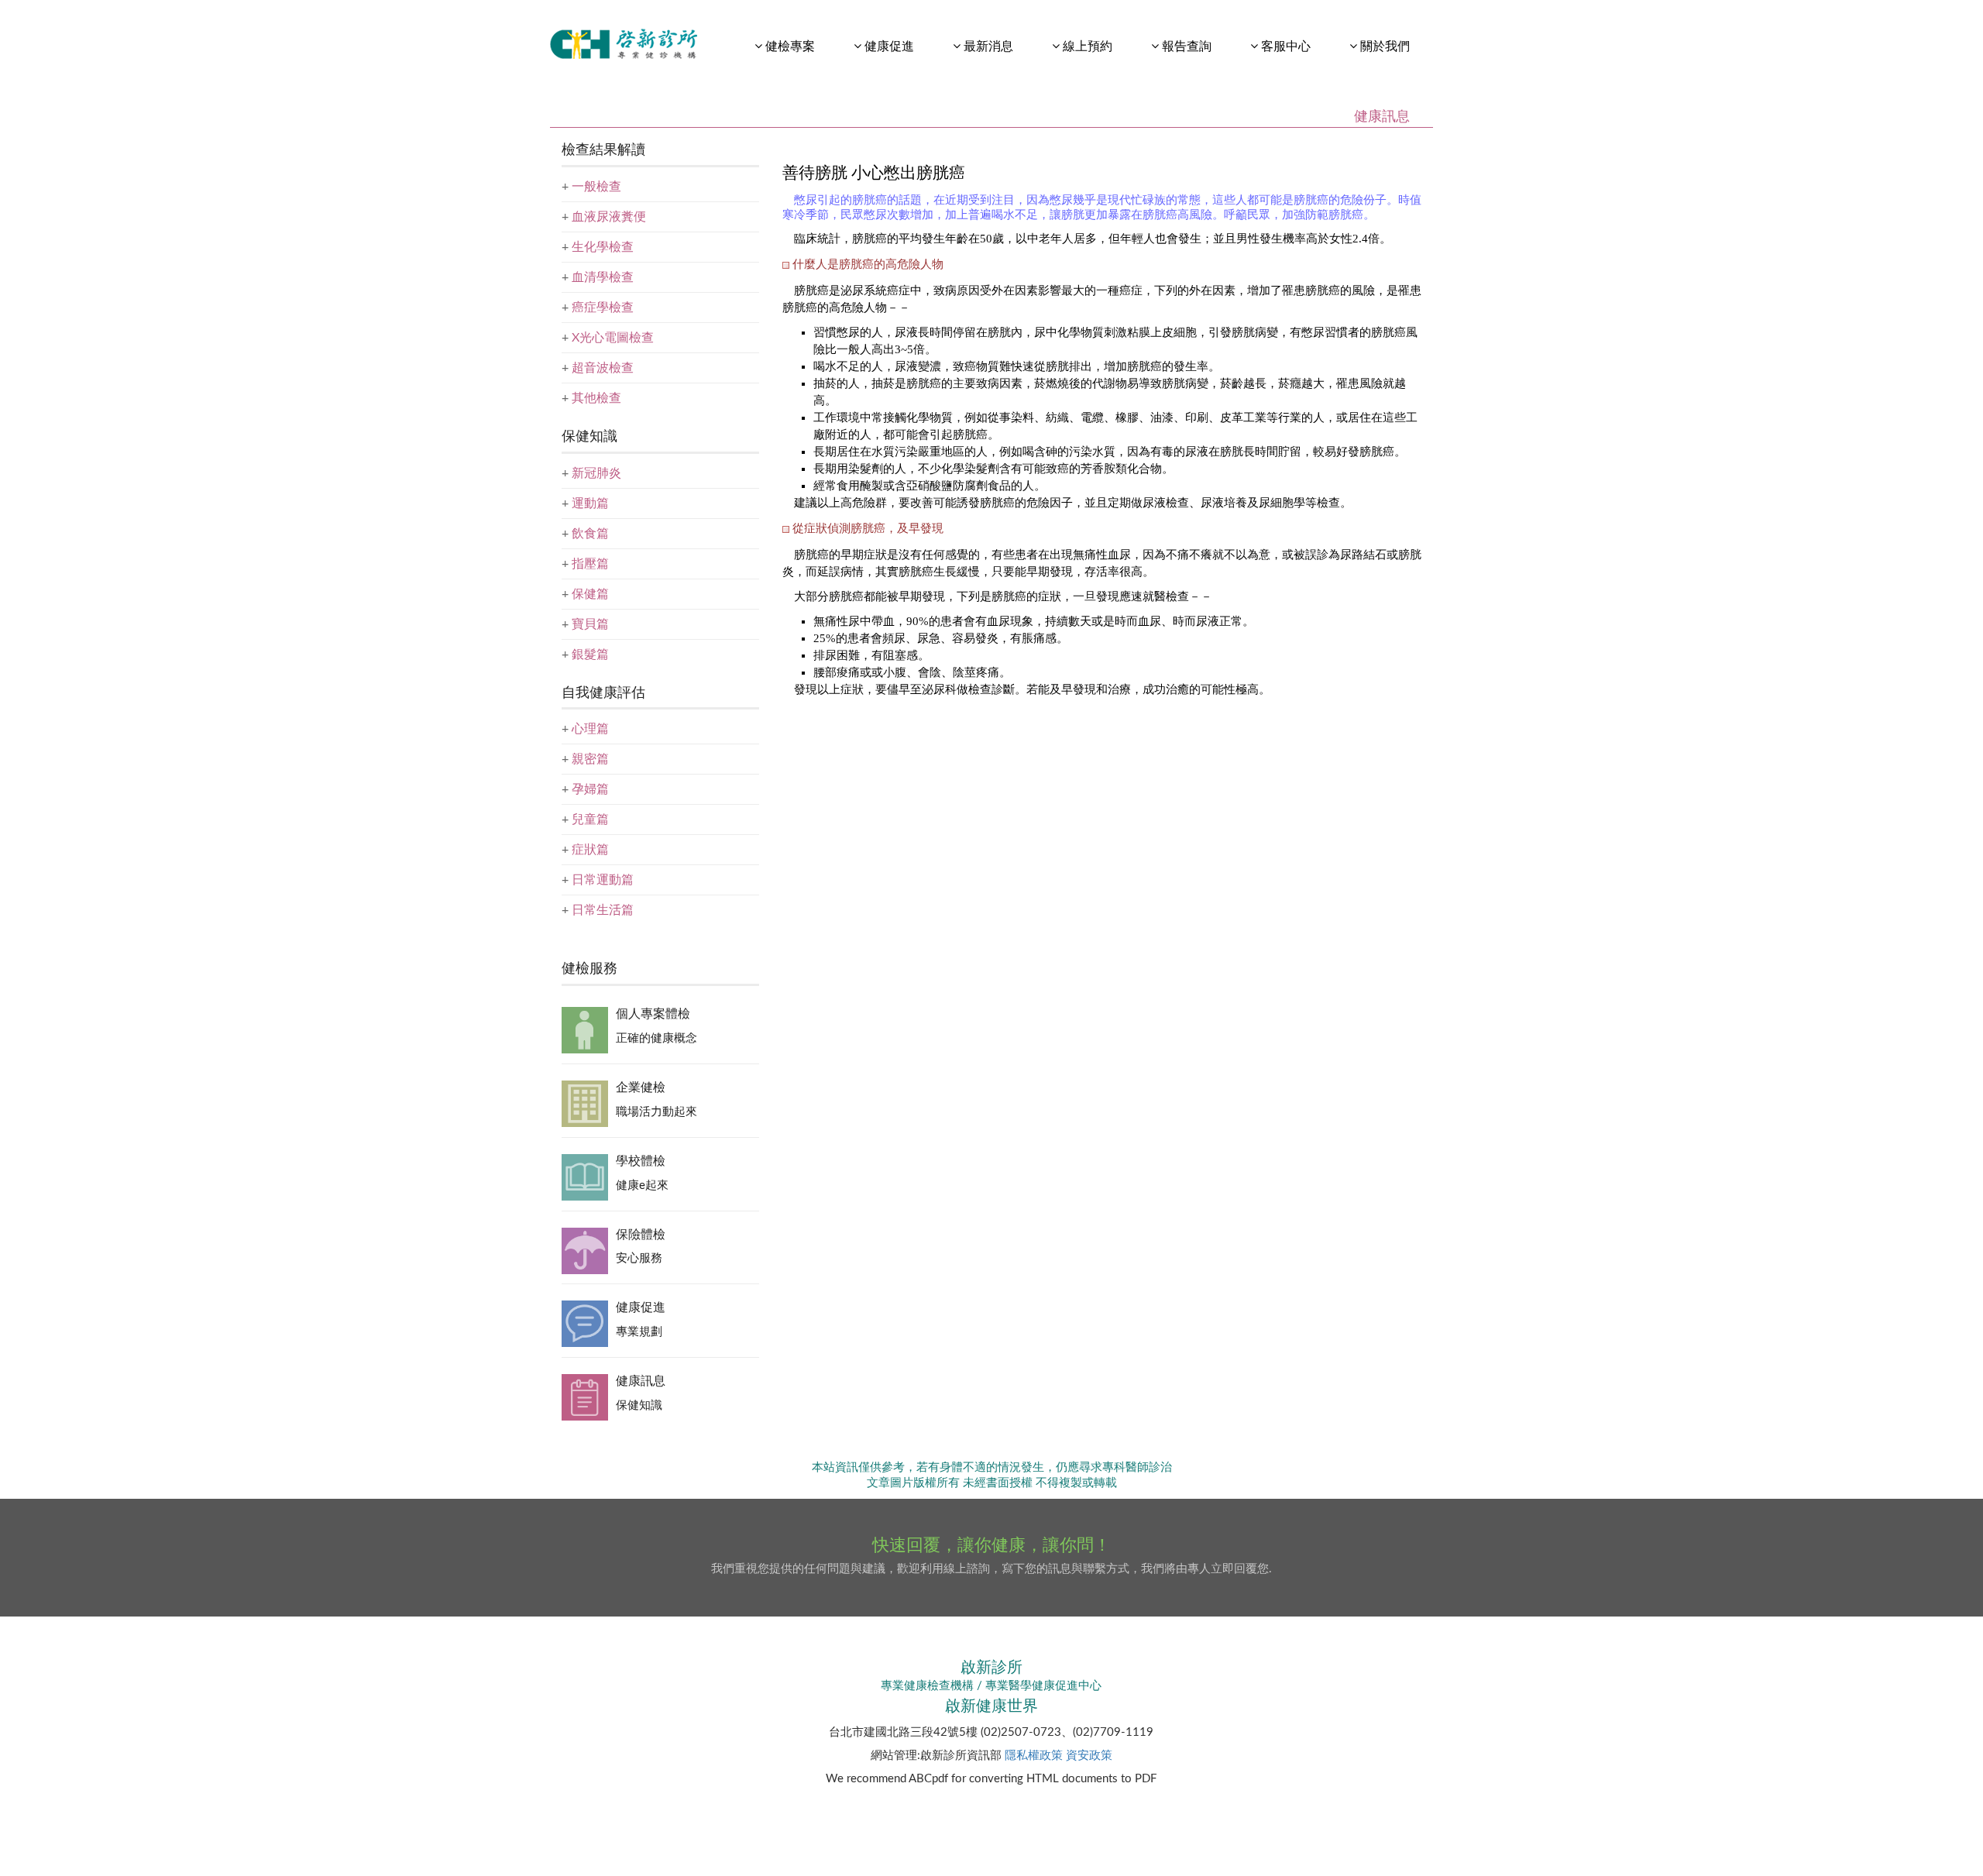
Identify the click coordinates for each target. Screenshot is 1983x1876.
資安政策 (1089, 1756)
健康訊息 (641, 1381)
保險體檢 (641, 1235)
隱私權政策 (1034, 1756)
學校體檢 (641, 1161)
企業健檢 (641, 1087)
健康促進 (641, 1307)
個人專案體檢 (653, 1014)
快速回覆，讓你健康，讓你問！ (991, 1545)
